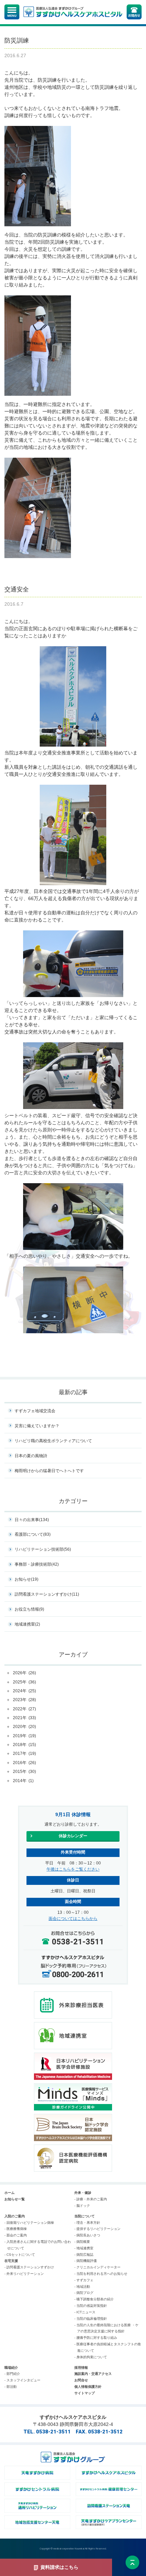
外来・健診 (83, 2193)
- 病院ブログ (84, 2293)
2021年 (24, 1718)
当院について (85, 2216)
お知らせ (26, 1579)
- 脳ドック (82, 2206)
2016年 (24, 1763)
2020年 (24, 1727)
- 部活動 (11, 2387)
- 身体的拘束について (91, 2357)
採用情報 (81, 2368)
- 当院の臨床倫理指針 (91, 2319)
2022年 (24, 1709)
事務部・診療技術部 (37, 1564)
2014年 (23, 1781)
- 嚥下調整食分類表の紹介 (94, 2299)
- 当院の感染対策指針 (91, 2306)
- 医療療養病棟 (16, 2229)
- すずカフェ (84, 2280)
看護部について (33, 1534)
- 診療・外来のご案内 (91, 2199)
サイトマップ (85, 2393)
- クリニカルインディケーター (97, 2267)
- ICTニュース (85, 2312)
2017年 (24, 1754)
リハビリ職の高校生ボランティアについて (53, 1441)
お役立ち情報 (29, 1609)
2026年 (24, 1673)
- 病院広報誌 (84, 2255)
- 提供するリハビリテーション (97, 2229)
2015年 (24, 1772)
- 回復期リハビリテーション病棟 (29, 2223)
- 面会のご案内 (16, 2235)
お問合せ (81, 2380)
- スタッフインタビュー (22, 2380)
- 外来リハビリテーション (24, 2274)
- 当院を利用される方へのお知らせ (101, 2274)
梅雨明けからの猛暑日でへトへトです (49, 1471)
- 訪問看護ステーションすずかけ (29, 2267)
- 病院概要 (82, 2242)
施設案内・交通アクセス (93, 2374)
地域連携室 (27, 1624)
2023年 (24, 1700)
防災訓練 (17, 40)
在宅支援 (11, 2261)
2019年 (24, 1736)
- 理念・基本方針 (87, 2223)
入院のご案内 (15, 2216)
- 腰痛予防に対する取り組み (96, 2338)
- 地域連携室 (84, 2248)
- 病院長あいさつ (87, 2235)
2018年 (24, 1745)
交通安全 (17, 589)
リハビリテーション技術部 (43, 1549)
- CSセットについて (20, 2255)
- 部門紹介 (12, 2374)
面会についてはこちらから (73, 1919)
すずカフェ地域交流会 (35, 1411)
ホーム (10, 2193)
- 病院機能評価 (86, 2261)
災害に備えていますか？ (37, 1426)
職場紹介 (11, 2368)
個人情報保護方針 (88, 2387)
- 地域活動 (82, 2287)
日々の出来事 (32, 1520)
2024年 (24, 1691)
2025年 (24, 1682)
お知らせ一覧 (15, 2199)
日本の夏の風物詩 (31, 1456)
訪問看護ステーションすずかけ (47, 1594)
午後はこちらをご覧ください (73, 1869)
